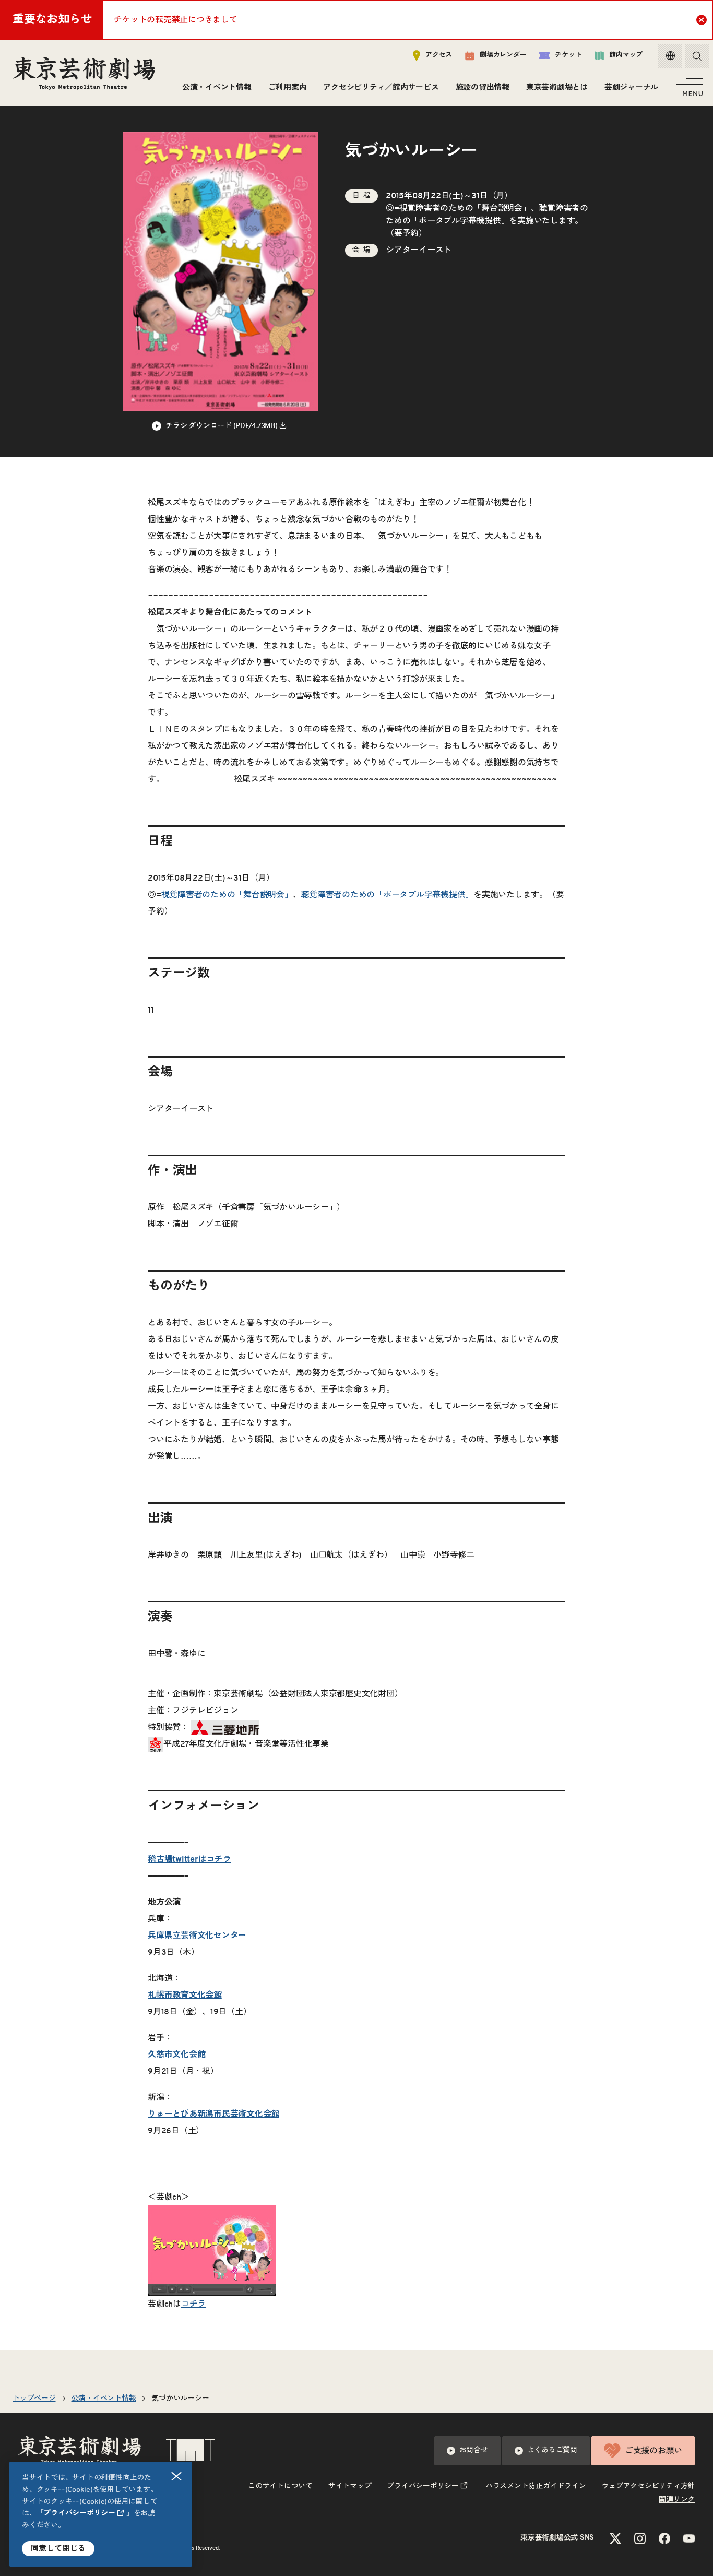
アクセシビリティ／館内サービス (381, 87)
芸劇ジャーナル (631, 87)
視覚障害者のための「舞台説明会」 (465, 208)
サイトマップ (350, 2486)
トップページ (34, 2399)
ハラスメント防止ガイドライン (536, 2486)
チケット (568, 55)
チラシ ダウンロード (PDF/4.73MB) (221, 426)
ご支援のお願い (653, 2451)
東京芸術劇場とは (557, 87)
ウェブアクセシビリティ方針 (648, 2486)
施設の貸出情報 (483, 87)
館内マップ (626, 55)
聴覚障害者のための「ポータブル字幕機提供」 (387, 895)
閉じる (176, 2476)
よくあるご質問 (552, 2450)
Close (702, 20)
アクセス (439, 55)
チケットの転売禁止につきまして (175, 20)
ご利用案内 (288, 87)
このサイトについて (280, 2486)
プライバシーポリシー (79, 2513)
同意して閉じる (58, 2549)
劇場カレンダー (503, 55)
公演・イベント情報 (217, 87)
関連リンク (677, 2500)
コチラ (193, 2304)
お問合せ (474, 2450)
